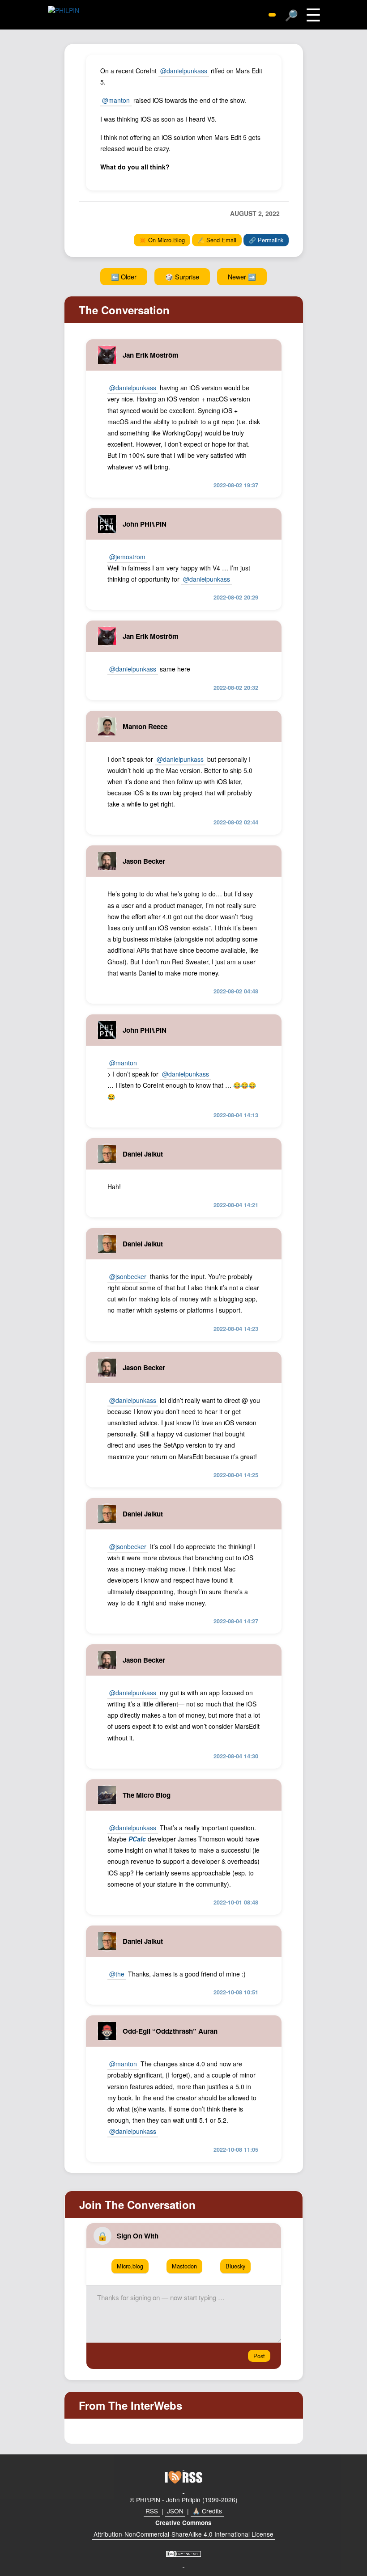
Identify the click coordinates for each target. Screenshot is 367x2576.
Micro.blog (130, 2266)
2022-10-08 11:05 (236, 2149)
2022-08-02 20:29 (236, 597)
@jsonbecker (128, 1276)
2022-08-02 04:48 (236, 991)
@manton (116, 100)
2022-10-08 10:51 (236, 1992)
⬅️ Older (124, 277)
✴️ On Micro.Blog (162, 240)
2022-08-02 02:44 (236, 822)
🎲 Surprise (182, 277)
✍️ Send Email (217, 240)
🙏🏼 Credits (207, 2511)
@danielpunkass (184, 71)
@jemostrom (127, 557)
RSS (152, 2511)
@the (117, 1974)
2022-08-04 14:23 (236, 1329)
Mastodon (184, 2266)
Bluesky (235, 2266)
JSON (175, 2511)
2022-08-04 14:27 (236, 1621)
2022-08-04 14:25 (236, 1475)
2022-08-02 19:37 (236, 485)
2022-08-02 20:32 (236, 688)
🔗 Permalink (266, 240)
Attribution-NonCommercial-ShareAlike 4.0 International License (183, 2534)
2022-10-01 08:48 (236, 1902)
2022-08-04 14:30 (236, 1756)
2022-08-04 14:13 (236, 1115)
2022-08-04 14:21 (236, 1205)
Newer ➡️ (242, 277)
